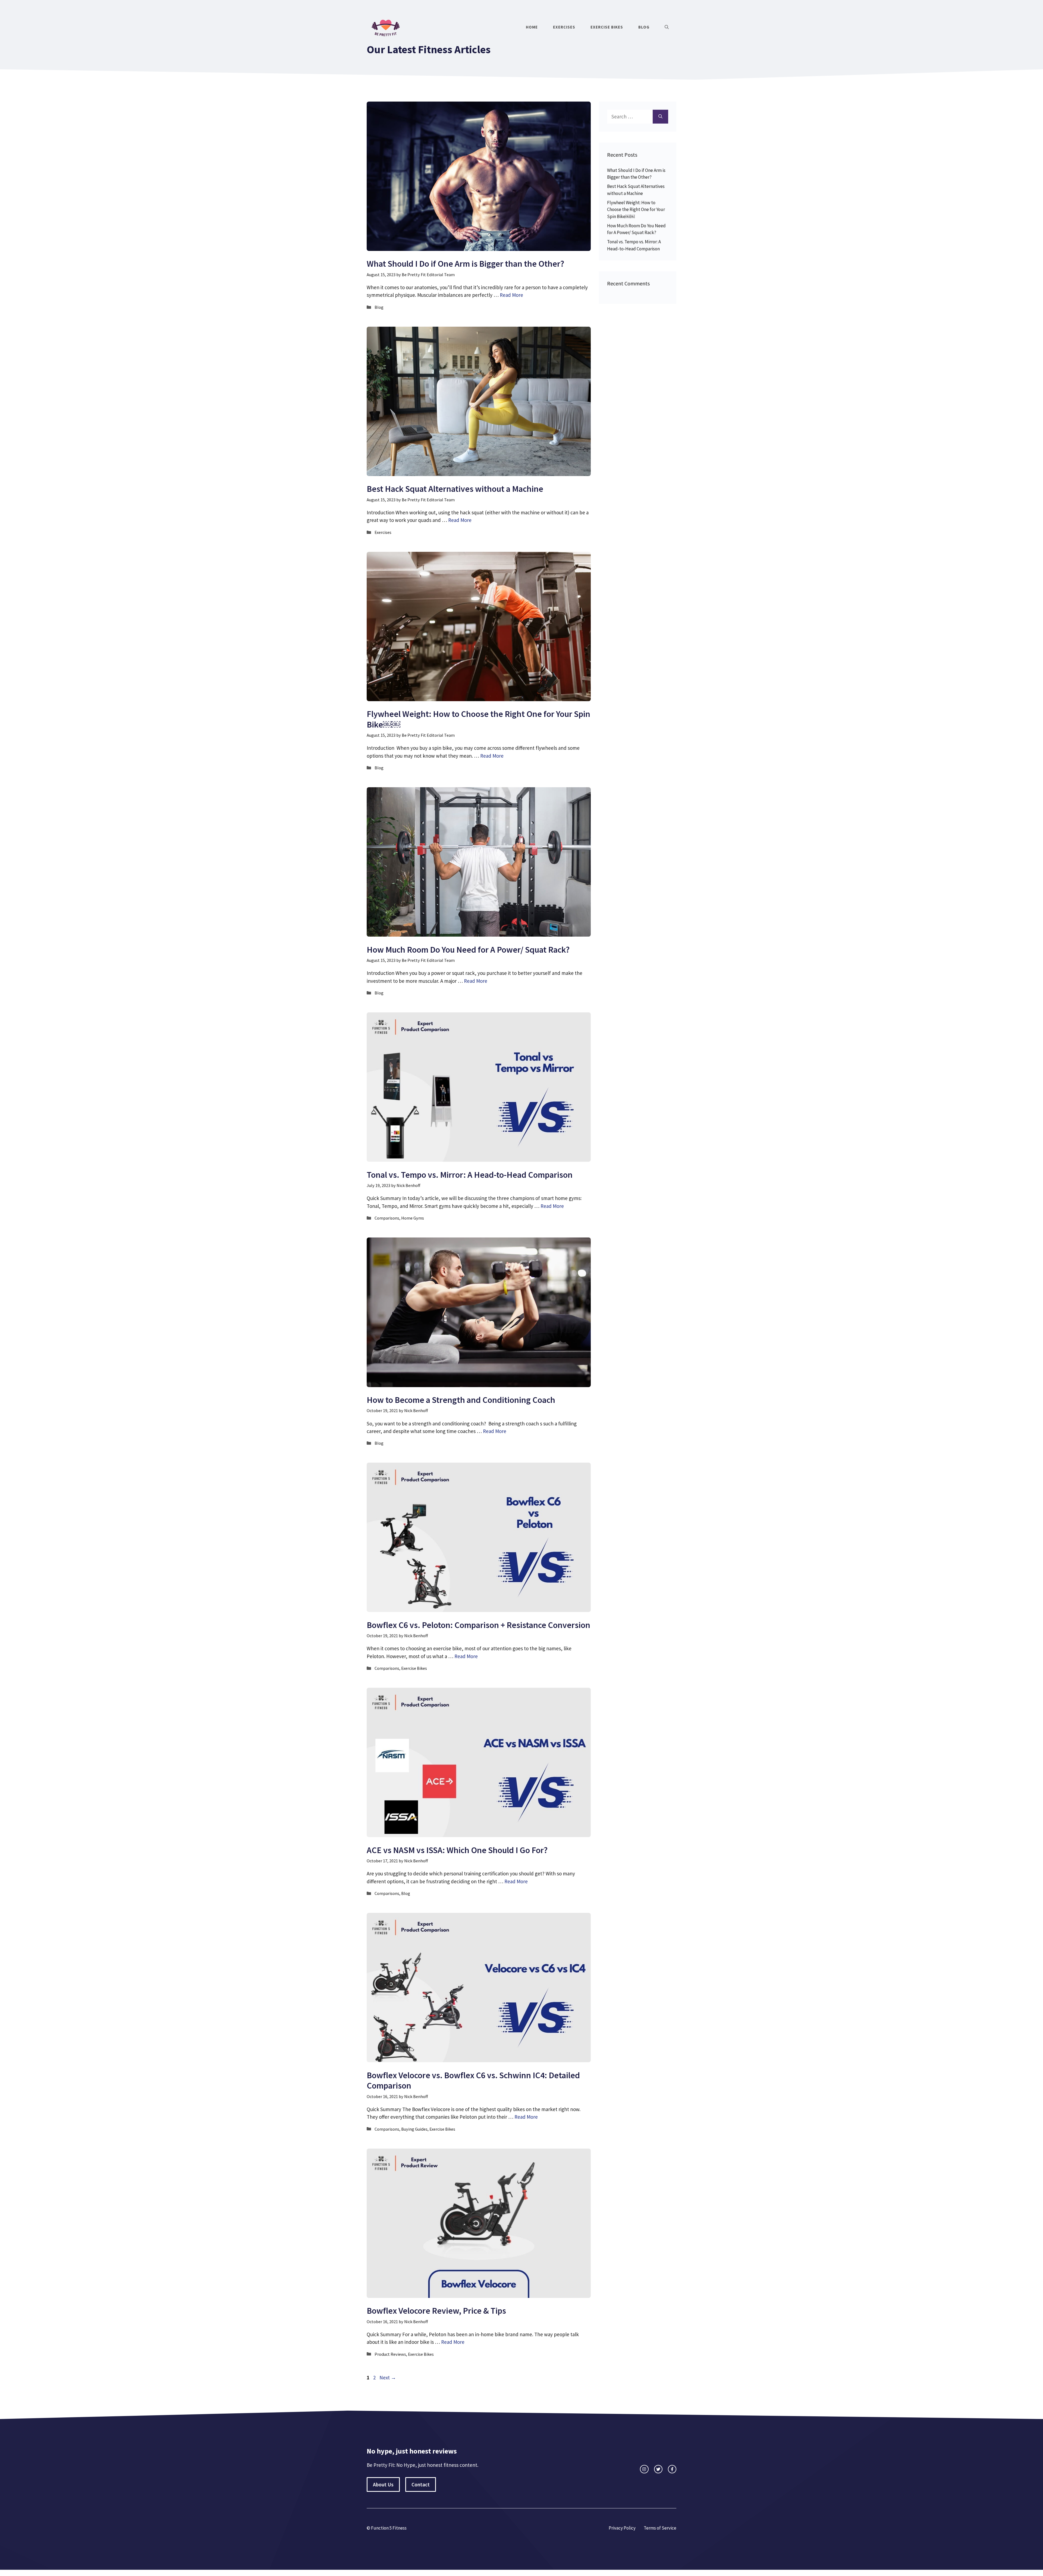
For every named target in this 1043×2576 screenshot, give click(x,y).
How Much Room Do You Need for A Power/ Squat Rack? (468, 950)
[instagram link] (644, 2469)
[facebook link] (672, 2469)
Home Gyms (413, 1218)
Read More (511, 295)
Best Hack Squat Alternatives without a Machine (455, 489)
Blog (644, 27)
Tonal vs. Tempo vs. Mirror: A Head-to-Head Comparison (470, 1175)
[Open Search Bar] (667, 27)
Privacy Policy (622, 2528)
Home (532, 27)
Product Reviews (390, 2354)
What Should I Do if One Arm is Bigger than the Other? (465, 264)
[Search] (660, 117)
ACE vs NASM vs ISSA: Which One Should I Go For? (457, 1850)
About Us (383, 2484)
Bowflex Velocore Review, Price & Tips (436, 2311)
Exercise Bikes (607, 27)
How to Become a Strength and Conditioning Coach (461, 1400)
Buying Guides (414, 2129)
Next (388, 2377)
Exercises (564, 27)
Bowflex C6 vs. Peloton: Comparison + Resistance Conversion (478, 1625)
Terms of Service (660, 2528)
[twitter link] (658, 2469)
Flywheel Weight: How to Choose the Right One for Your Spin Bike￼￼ (478, 719)
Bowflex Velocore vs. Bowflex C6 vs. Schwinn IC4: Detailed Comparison (473, 2080)
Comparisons (387, 1218)
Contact (421, 2484)
